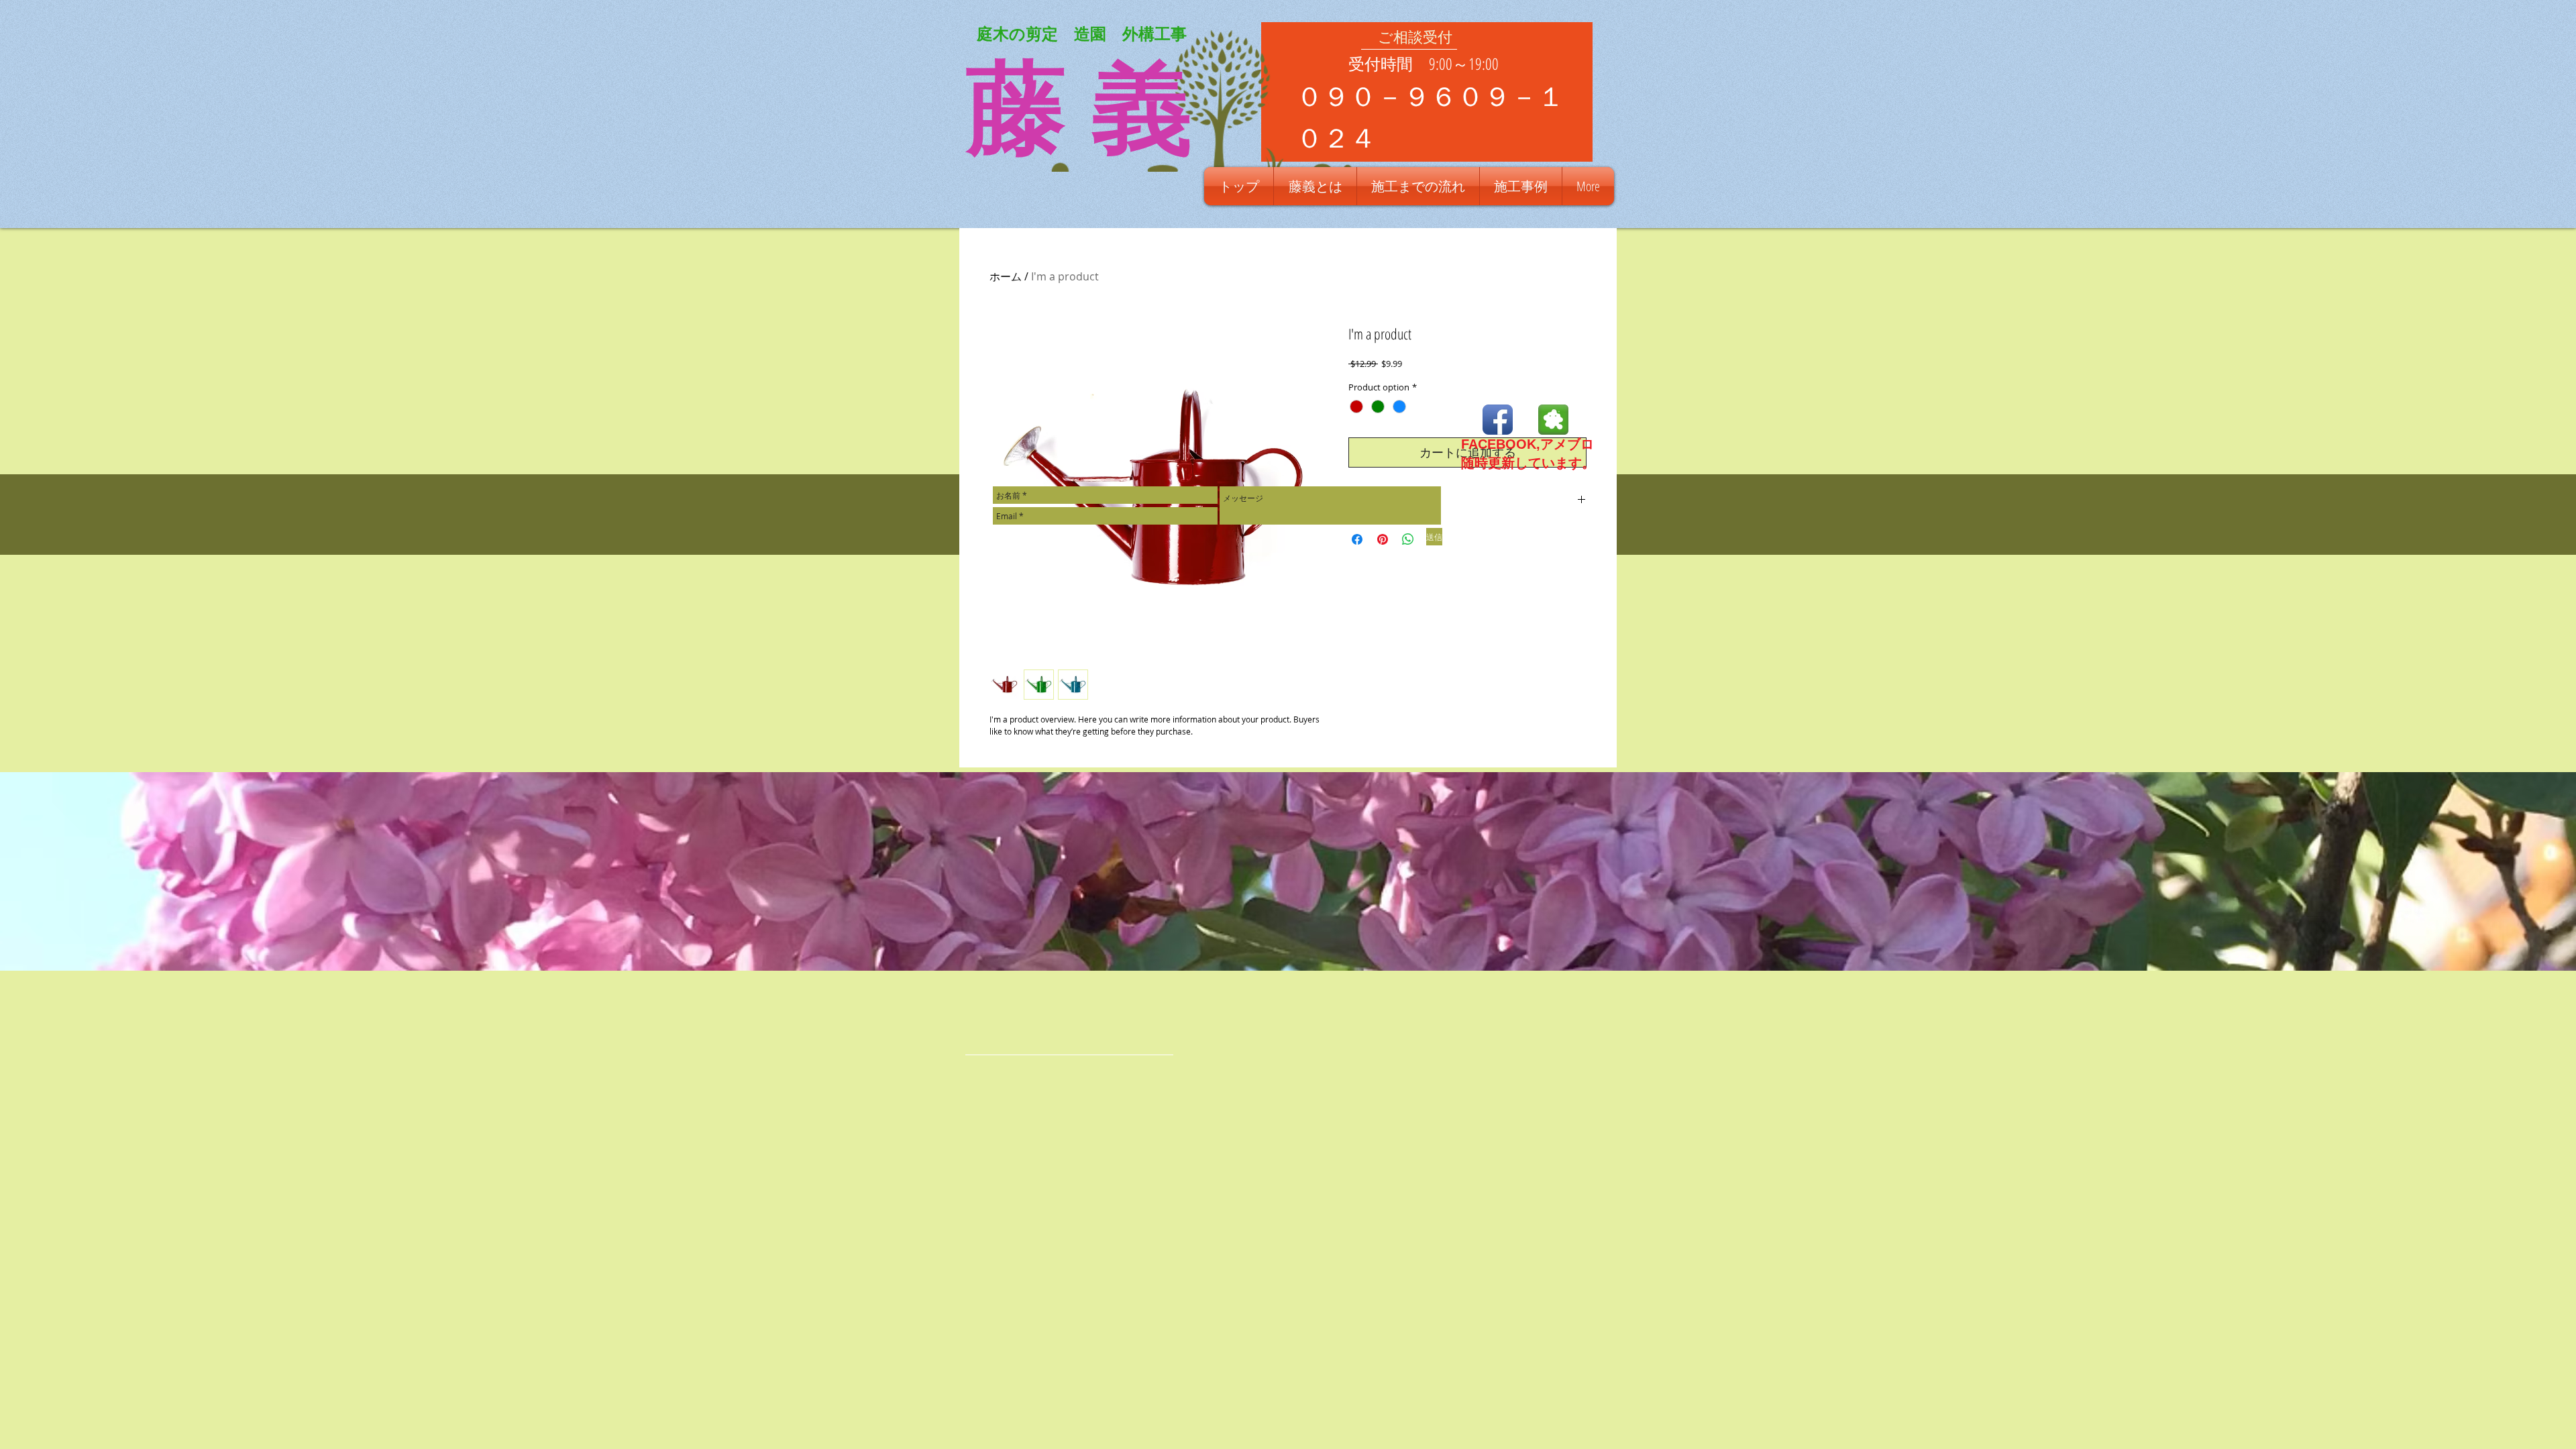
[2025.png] (1553, 420)
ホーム (1006, 276)
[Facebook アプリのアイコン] (1498, 420)
